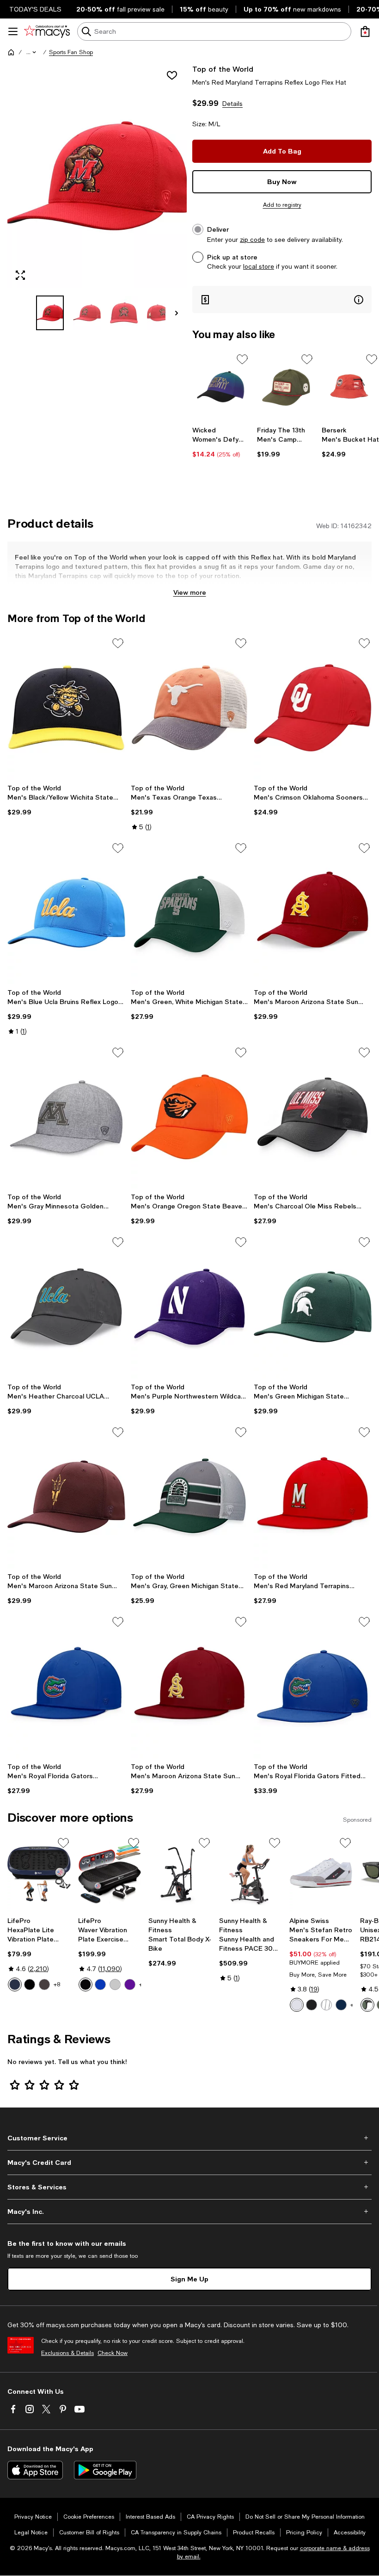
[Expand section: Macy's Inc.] (189, 2212)
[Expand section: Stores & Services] (189, 2187)
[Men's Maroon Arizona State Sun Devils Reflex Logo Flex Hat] (66, 1497)
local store (259, 266)
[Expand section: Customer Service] (189, 2138)
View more (190, 592)
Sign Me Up (189, 2279)
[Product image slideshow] (97, 176)
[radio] (15, 1984)
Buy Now (282, 182)
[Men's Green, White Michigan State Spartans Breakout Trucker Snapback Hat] (190, 912)
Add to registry (282, 205)
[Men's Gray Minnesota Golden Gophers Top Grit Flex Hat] (66, 1117)
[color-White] (297, 2005)
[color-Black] (30, 1984)
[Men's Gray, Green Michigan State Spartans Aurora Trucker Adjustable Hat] (190, 1497)
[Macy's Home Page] (47, 31)
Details (232, 104)
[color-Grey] (115, 1984)
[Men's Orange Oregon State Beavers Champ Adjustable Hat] (190, 1117)
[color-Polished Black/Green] (367, 2005)
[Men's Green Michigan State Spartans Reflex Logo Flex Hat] (313, 1306)
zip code (252, 240)
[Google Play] (105, 2470)
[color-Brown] (44, 1984)
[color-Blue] (15, 1984)
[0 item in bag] (365, 31)
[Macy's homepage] (11, 52)
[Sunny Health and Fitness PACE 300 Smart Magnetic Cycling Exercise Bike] (251, 1874)
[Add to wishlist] (172, 75)
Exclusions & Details (67, 2353)
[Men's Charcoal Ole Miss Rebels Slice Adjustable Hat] (313, 1117)
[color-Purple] (130, 1984)
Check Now (113, 2353)
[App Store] (35, 2470)
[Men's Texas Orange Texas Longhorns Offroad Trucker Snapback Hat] (190, 708)
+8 (57, 1984)
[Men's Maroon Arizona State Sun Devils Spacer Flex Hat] (313, 912)
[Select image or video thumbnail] (50, 313)
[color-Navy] (341, 2005)
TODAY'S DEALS (35, 9)
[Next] (177, 313)
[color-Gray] (326, 2005)
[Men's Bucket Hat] (350, 387)
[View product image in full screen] (20, 275)
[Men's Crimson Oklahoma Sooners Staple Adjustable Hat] (313, 708)
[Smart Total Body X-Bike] (180, 1874)
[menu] (13, 31)
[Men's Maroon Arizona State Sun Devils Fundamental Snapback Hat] (190, 1686)
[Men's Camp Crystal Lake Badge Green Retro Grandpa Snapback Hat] (286, 387)
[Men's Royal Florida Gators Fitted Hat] (313, 1686)
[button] (32, 52)
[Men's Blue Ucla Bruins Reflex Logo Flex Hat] (66, 912)
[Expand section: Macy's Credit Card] (189, 2163)
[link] (221, 442)
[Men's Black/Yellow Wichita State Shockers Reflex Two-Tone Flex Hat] (66, 708)
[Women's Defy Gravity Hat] (221, 387)
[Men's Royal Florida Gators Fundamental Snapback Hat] (66, 1686)
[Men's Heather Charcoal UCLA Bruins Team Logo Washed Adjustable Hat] (66, 1306)
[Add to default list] (242, 359)
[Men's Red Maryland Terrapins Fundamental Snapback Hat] (313, 1497)
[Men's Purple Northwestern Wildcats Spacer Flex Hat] (190, 1306)
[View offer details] (282, 299)
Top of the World (223, 69)
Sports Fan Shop (71, 52)
